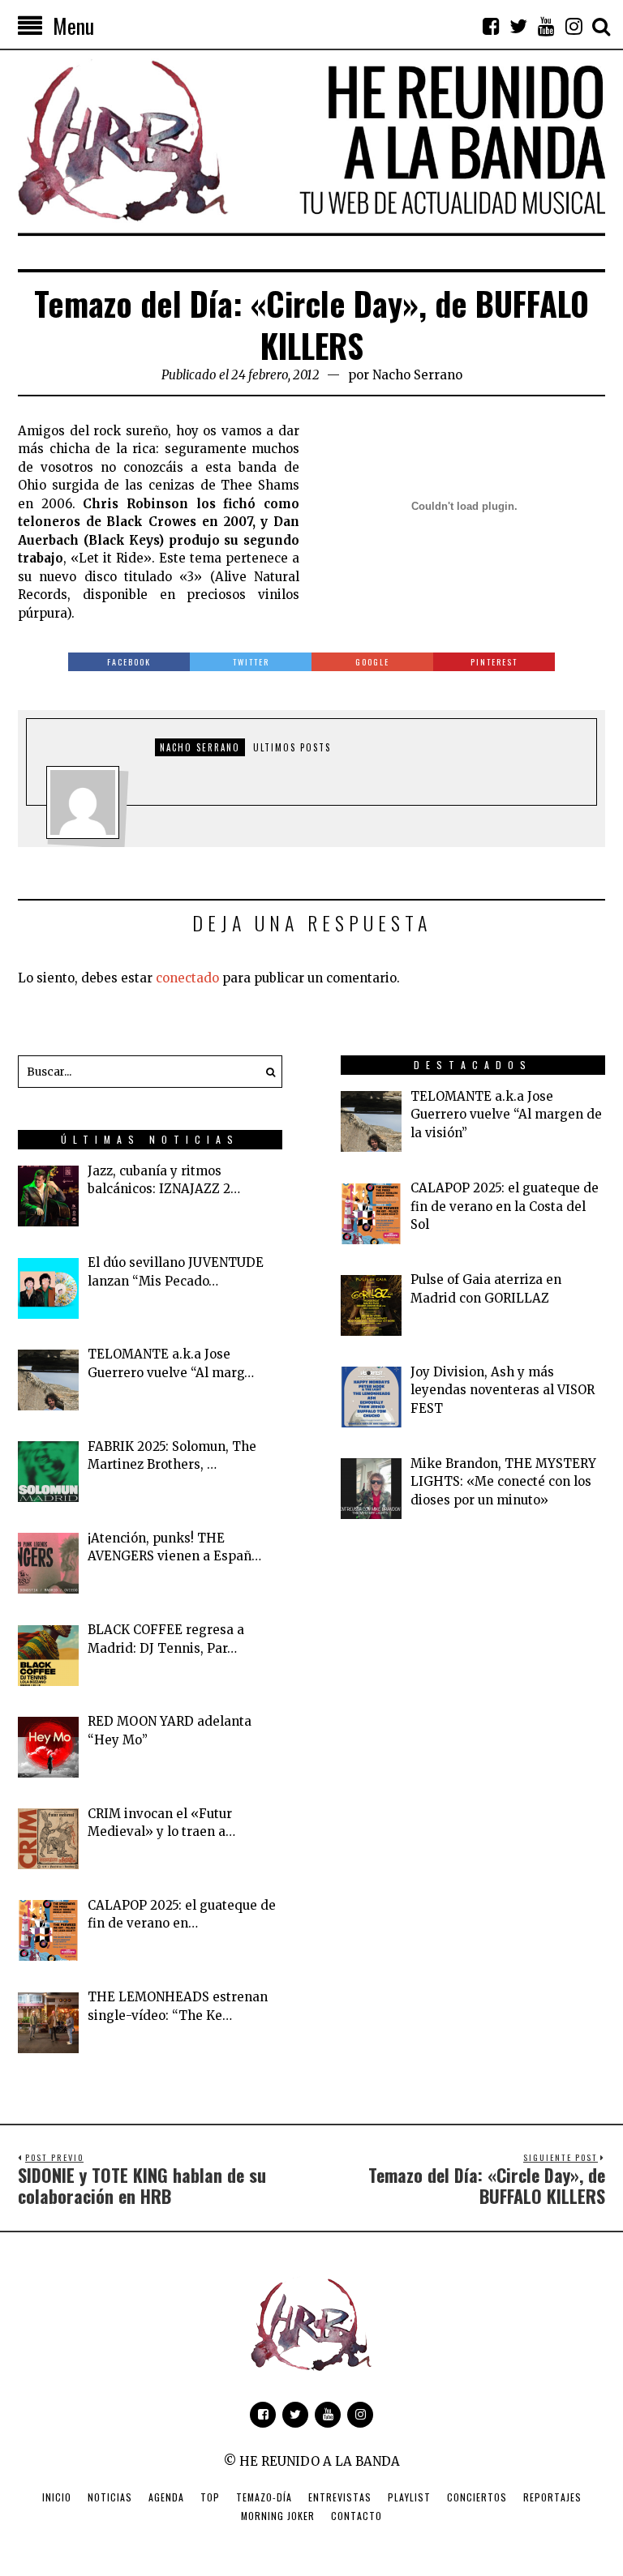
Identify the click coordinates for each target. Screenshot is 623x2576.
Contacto (357, 2516)
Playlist (409, 2497)
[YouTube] (546, 26)
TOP (210, 2497)
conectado (187, 978)
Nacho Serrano (417, 375)
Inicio (57, 2497)
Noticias (110, 2497)
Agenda (166, 2497)
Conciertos (477, 2497)
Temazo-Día (264, 2497)
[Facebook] (491, 26)
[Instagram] (574, 26)
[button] (266, 1072)
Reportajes (552, 2497)
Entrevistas (340, 2497)
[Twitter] (518, 26)
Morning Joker (278, 2516)
